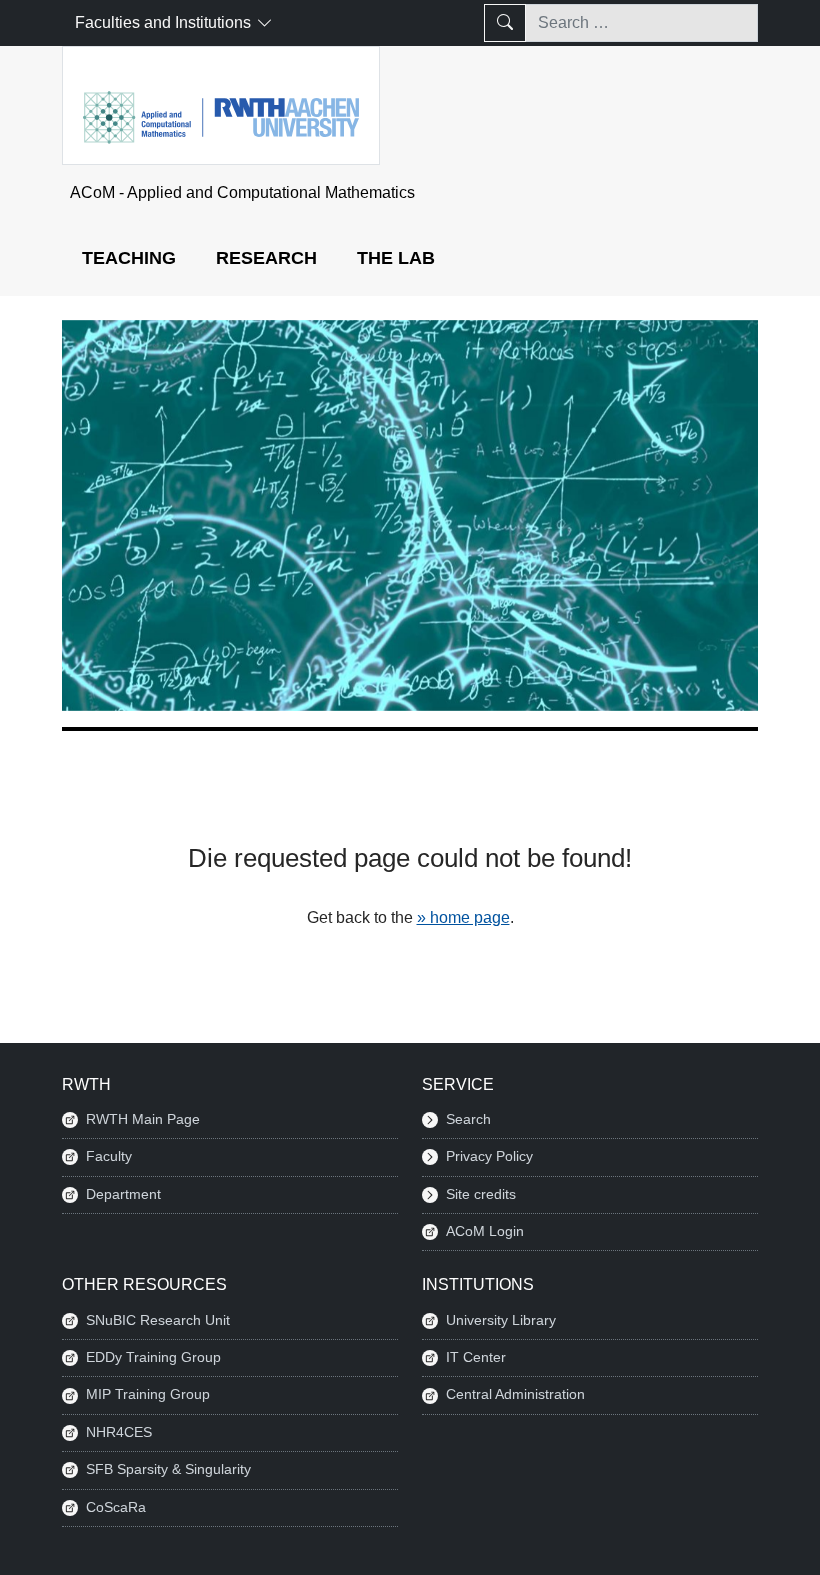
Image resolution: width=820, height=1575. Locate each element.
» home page (463, 917)
